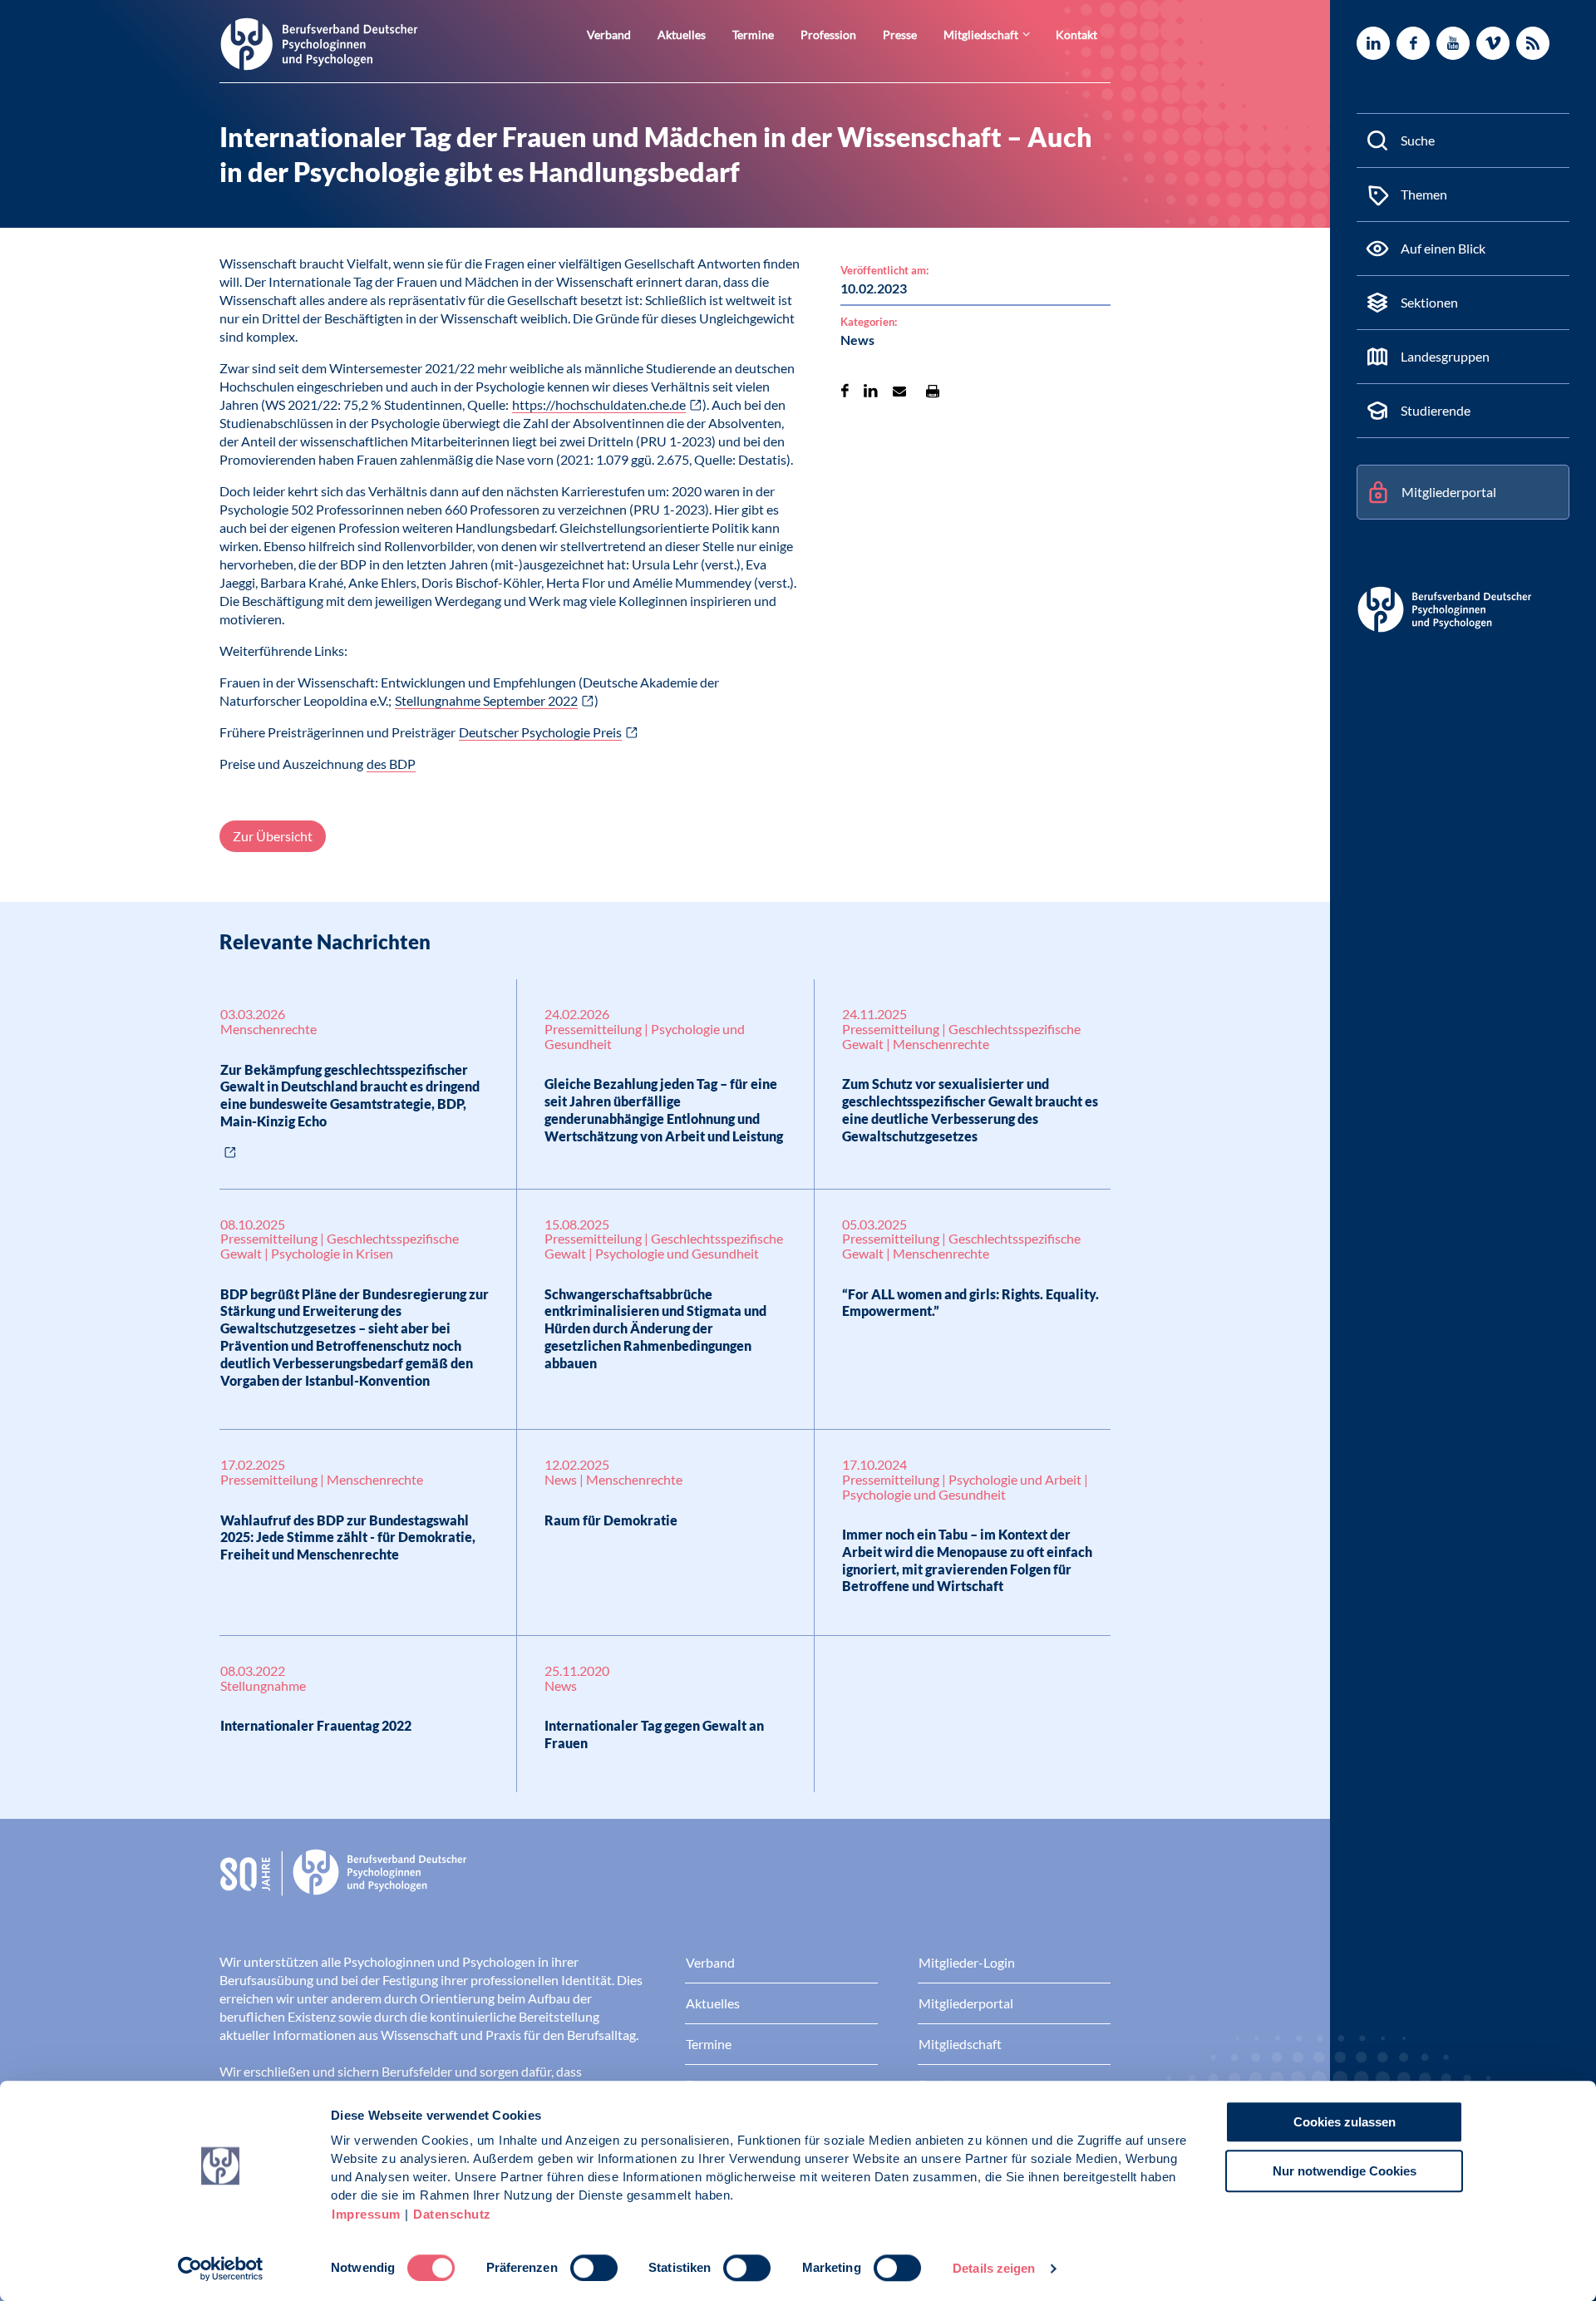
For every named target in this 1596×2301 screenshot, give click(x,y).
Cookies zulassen (1345, 2122)
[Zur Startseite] (319, 43)
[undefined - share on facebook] (845, 391)
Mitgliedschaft (981, 34)
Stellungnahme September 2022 (486, 700)
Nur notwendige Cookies (1345, 2171)
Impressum (366, 2214)
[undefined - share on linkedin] (871, 391)
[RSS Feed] (1533, 43)
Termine (753, 34)
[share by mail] (899, 391)
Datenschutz (452, 2214)
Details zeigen (994, 2268)
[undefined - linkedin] (1373, 43)
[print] (933, 391)
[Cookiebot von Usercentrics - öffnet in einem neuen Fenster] (221, 2269)
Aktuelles (682, 34)
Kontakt (1076, 34)
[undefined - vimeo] (1493, 43)
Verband (609, 34)
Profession (828, 34)
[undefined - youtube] (1453, 43)
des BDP (391, 764)
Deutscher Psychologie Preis (540, 732)
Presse (900, 34)
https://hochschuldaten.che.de (599, 404)
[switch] (594, 2268)
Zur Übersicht (273, 836)
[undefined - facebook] (1413, 43)
